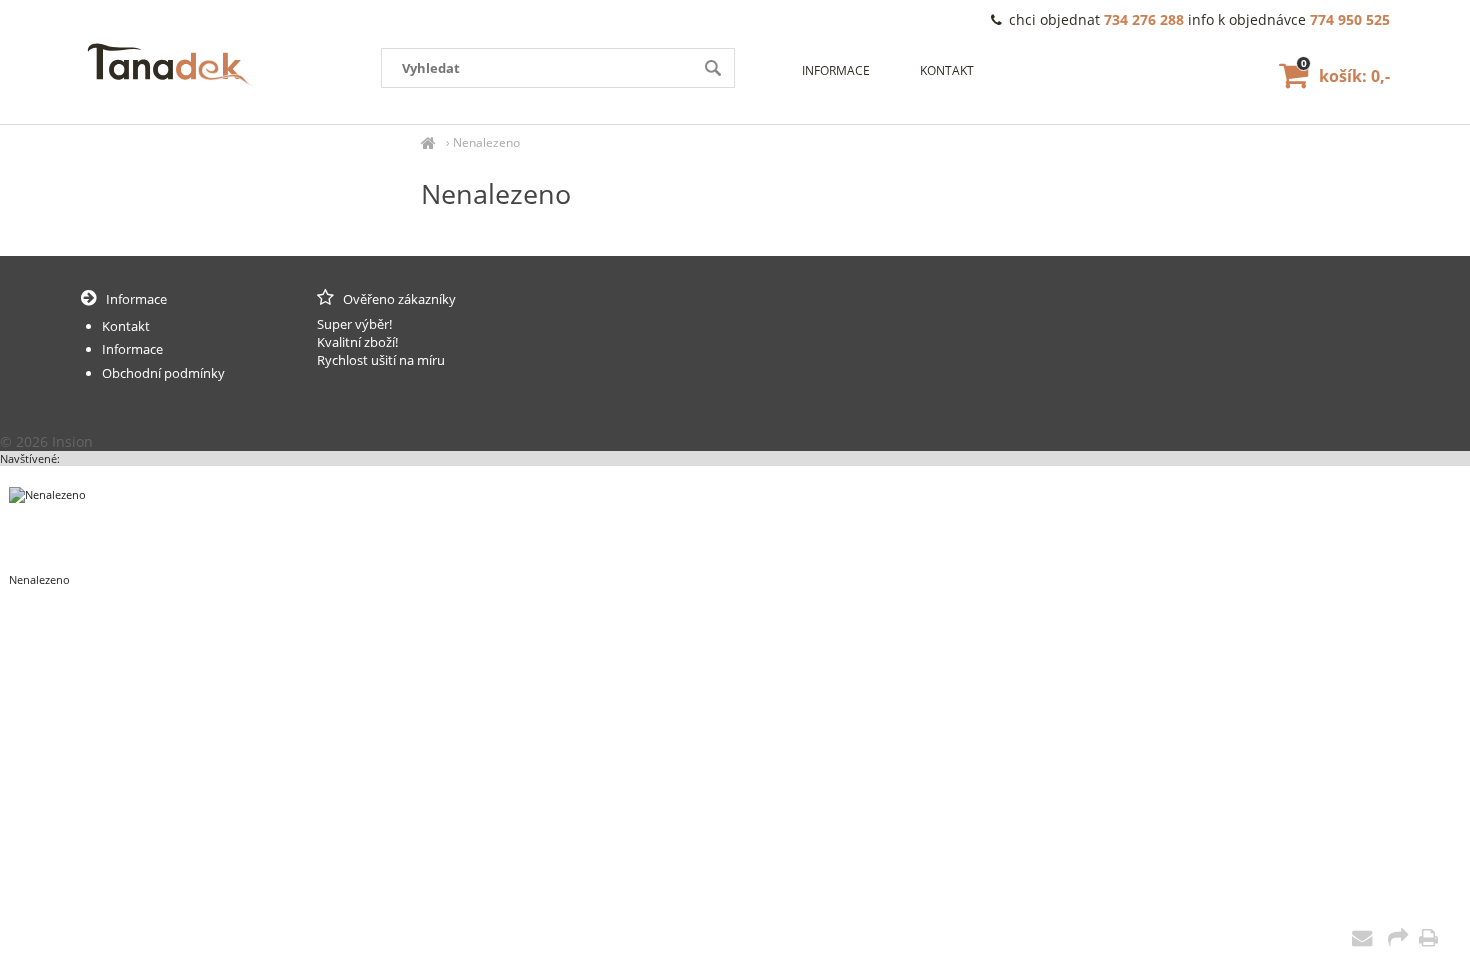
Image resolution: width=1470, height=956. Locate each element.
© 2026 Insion (46, 441)
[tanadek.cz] (428, 142)
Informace (836, 70)
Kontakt (947, 70)
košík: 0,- (1345, 76)
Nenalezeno (486, 142)
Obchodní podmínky (163, 373)
